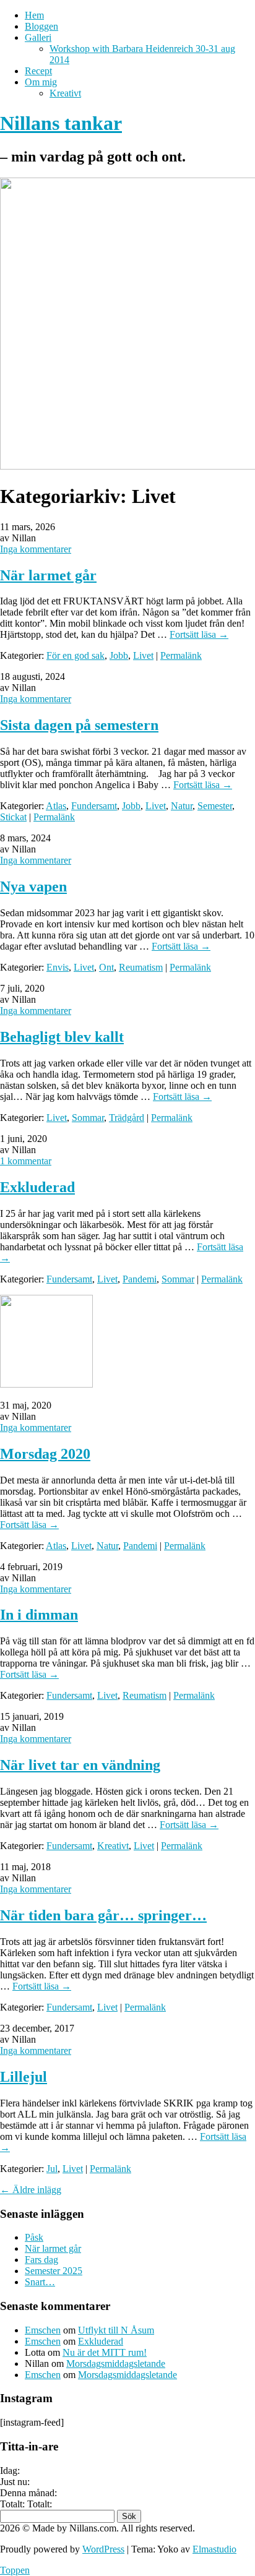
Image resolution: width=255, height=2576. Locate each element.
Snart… (40, 2282)
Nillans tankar (61, 123)
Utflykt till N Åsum (116, 2330)
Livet (143, 655)
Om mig (41, 82)
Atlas (56, 806)
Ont (106, 967)
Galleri (38, 37)
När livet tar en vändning (80, 1765)
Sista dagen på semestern (79, 725)
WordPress (103, 2549)
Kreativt (65, 93)
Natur (182, 806)
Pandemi (140, 1279)
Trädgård (127, 1118)
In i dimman (39, 1615)
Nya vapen (33, 887)
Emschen (43, 2330)
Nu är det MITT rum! (105, 2352)
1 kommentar (26, 1161)
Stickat (13, 817)
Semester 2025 (54, 2271)
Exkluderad (37, 1187)
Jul (52, 2169)
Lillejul (24, 2077)
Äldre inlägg (31, 2190)
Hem (34, 15)
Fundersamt (94, 806)
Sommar (88, 1118)
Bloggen (41, 26)
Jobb (119, 655)
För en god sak (76, 655)
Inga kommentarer (36, 549)
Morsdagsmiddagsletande (116, 2363)
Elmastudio (214, 2549)
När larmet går (48, 575)
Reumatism (141, 967)
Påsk (34, 2237)
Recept (38, 71)
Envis (58, 967)
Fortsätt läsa (199, 634)
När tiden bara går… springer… (103, 1915)
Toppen (15, 2570)
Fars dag (41, 2260)
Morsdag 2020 (45, 1454)
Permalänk (181, 655)
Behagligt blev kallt (62, 1037)
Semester (215, 806)
